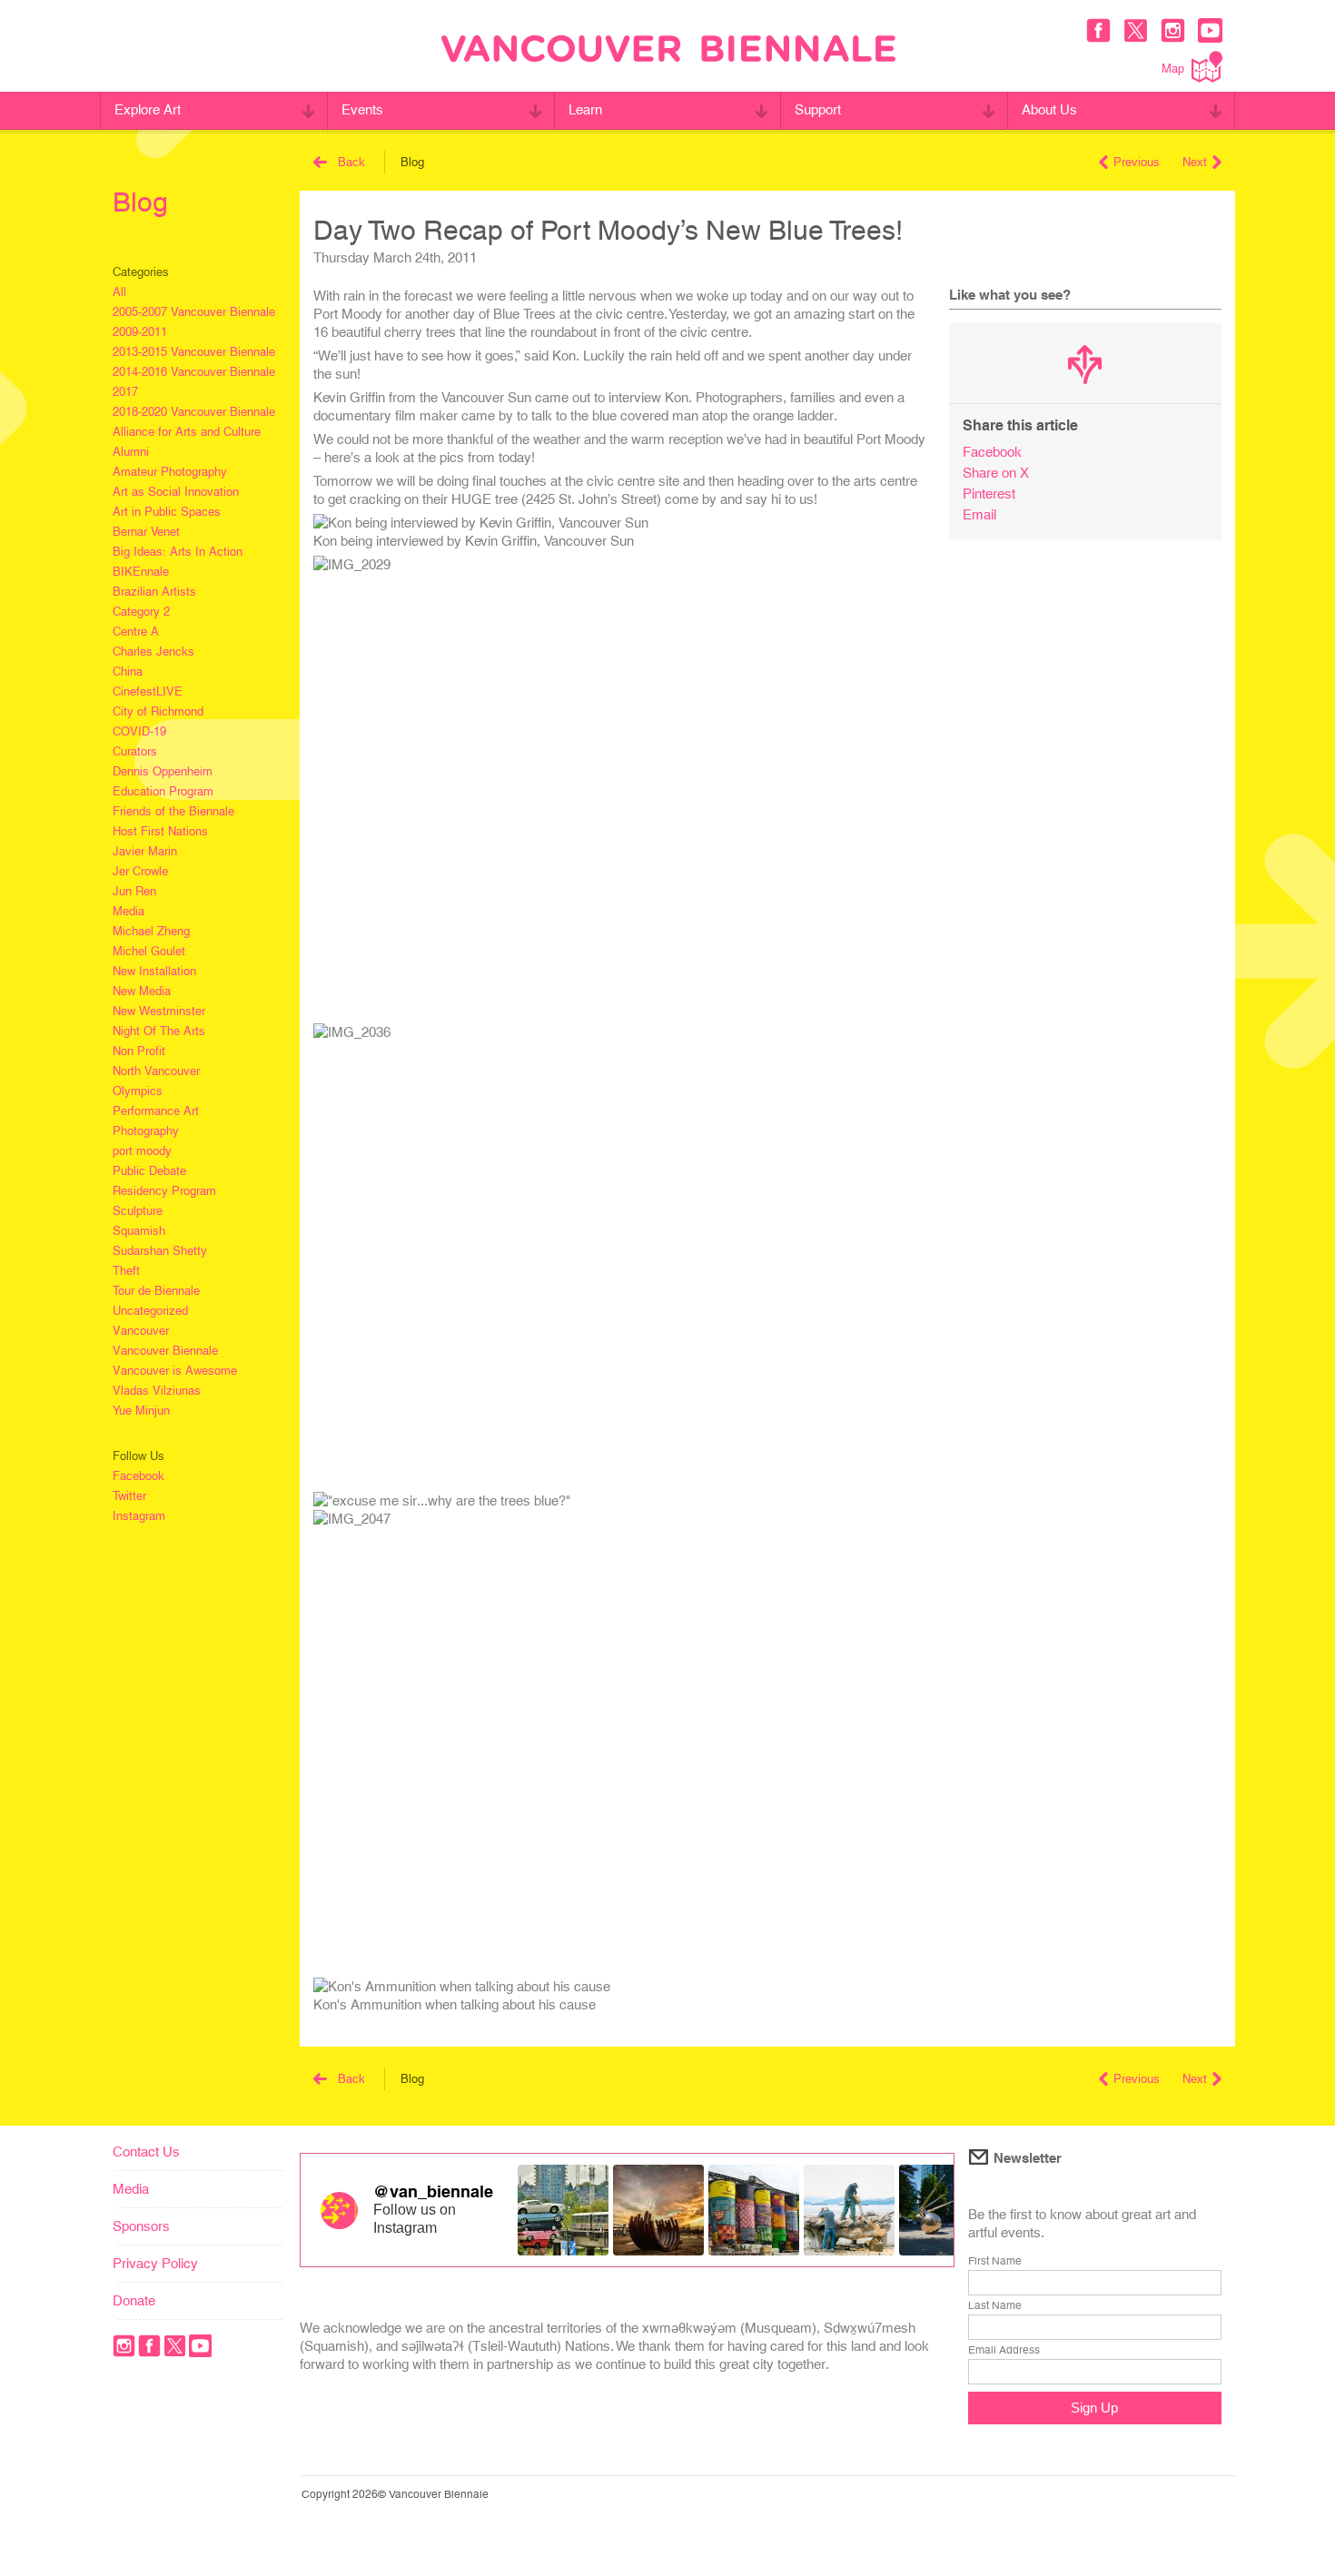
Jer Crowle (140, 871)
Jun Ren (134, 891)
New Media (142, 991)
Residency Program (164, 1191)
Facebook (138, 1476)
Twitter (129, 1496)
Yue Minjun (141, 1411)
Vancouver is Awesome (175, 1371)
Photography (146, 1131)
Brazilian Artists (154, 592)
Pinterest (989, 493)
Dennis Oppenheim (163, 771)
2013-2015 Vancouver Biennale (194, 352)
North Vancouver (156, 1071)
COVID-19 (139, 731)
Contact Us (146, 2152)
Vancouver (141, 1331)
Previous (1137, 162)
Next (1195, 162)
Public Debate (149, 1171)
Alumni (131, 452)
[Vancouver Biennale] (668, 51)
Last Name (995, 2305)
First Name (995, 2261)
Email (979, 514)
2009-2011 (140, 332)
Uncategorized (150, 1311)
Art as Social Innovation (176, 492)
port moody (142, 1151)
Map (1173, 69)
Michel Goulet (149, 951)
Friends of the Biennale (173, 811)
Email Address (1004, 2350)
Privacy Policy (155, 2263)
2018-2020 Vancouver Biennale (194, 412)
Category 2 (141, 612)
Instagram (139, 1516)
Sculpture (138, 1211)
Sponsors (141, 2226)
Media (129, 911)
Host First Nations (160, 831)
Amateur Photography (170, 472)
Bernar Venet (146, 532)
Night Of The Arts (159, 1031)
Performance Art (156, 1111)
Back (351, 162)
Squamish (139, 1231)
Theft (126, 1271)
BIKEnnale (141, 572)
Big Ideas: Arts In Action (178, 552)
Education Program (163, 791)
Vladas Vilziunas (157, 1391)
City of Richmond (158, 711)
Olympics (138, 1091)
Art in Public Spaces (167, 512)
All (119, 292)
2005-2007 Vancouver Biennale (194, 312)
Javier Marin (145, 851)
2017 (125, 392)
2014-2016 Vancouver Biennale (194, 372)
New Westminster (159, 1011)
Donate (134, 2300)
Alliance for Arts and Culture (187, 432)
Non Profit (139, 1051)
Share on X (996, 473)
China (128, 671)
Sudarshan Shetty (160, 1251)
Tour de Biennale (156, 1291)
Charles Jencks (153, 651)
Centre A (136, 632)
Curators (135, 751)
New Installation (154, 971)
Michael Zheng (151, 931)
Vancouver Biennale (165, 1351)
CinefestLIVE (148, 691)
